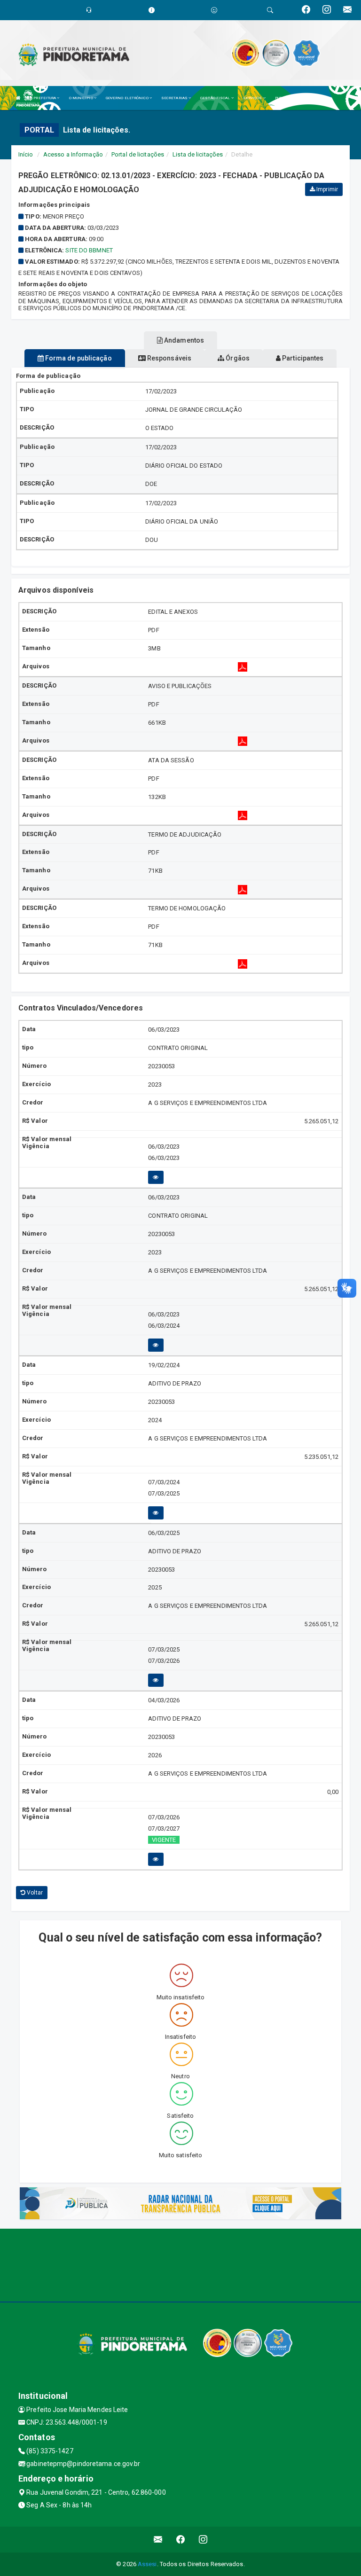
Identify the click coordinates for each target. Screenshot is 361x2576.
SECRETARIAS (175, 98)
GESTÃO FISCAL (216, 98)
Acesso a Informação (73, 154)
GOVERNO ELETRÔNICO (128, 98)
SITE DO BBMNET (89, 250)
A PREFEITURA (43, 98)
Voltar (34, 1893)
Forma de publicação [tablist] (78, 358)
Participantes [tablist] (302, 358)
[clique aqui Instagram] (203, 2540)
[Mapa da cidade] (180, 2264)
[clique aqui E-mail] (158, 2540)
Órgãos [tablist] (237, 358)
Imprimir (326, 189)
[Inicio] (18, 98)
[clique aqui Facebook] (181, 2540)
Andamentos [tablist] (183, 340)
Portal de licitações (138, 154)
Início (26, 154)
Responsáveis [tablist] (169, 358)
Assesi (147, 2564)
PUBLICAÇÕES (288, 98)
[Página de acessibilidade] (214, 10)
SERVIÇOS (253, 98)
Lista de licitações (198, 154)
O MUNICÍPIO (82, 98)
